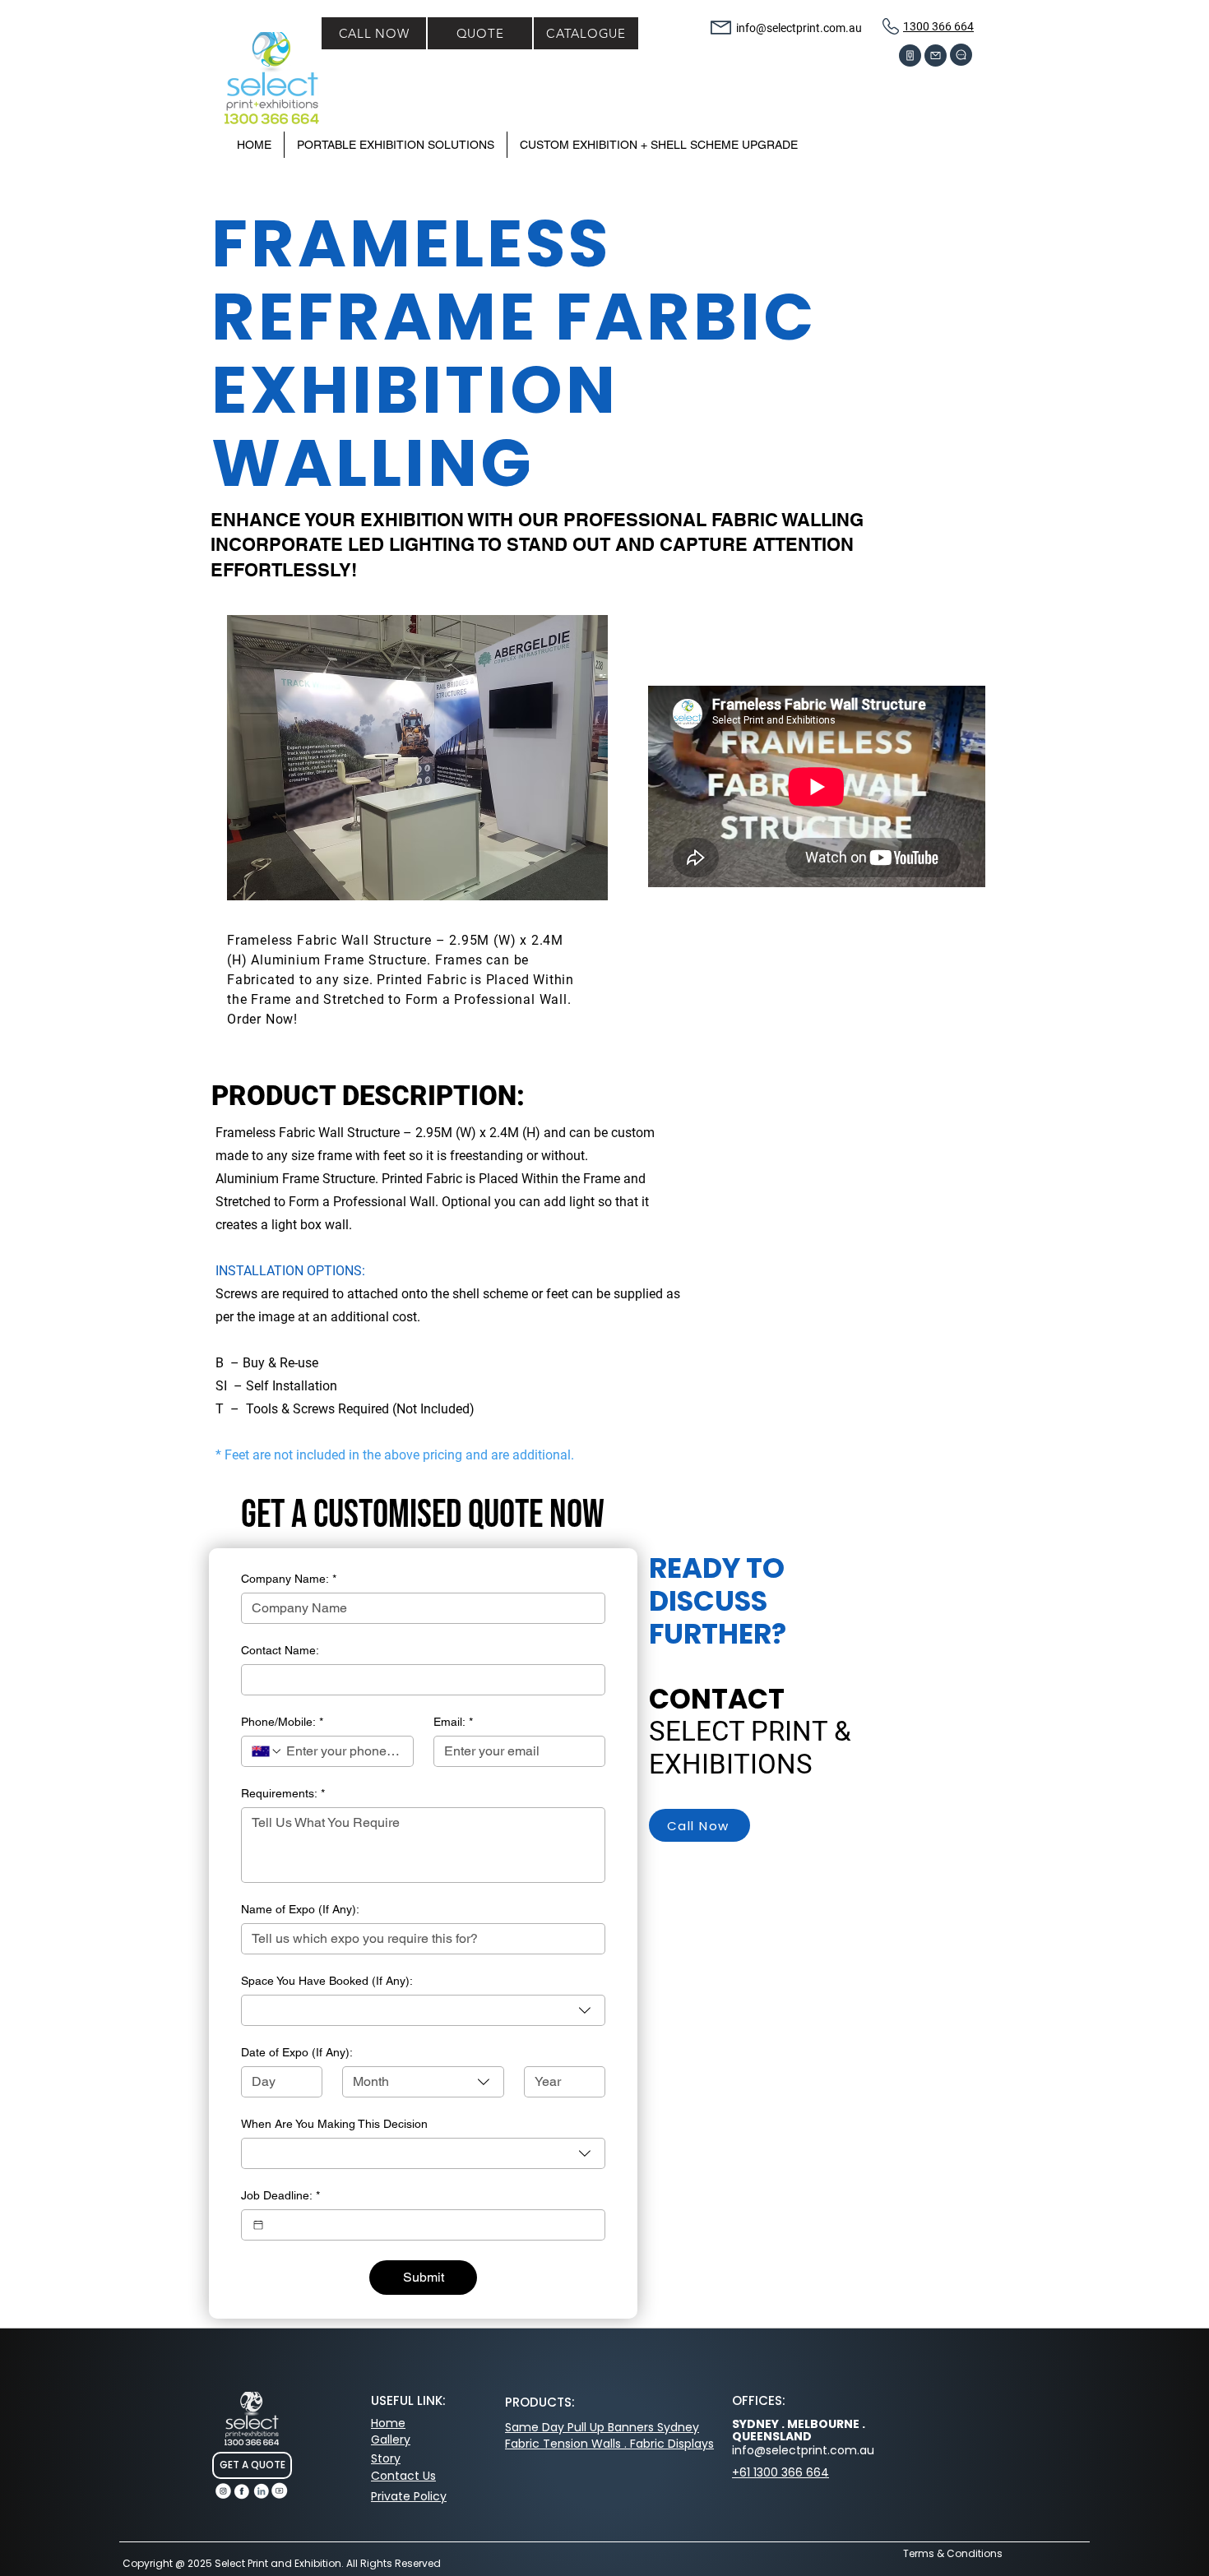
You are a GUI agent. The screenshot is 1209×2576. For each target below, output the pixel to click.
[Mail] (936, 55)
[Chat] (961, 55)
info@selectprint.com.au (799, 28)
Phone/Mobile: (282, 1722)
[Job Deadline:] (258, 2225)
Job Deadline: (280, 2195)
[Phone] (910, 55)
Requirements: (283, 1793)
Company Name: (289, 1579)
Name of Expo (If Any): (300, 1909)
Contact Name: (280, 1650)
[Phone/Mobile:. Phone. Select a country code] (267, 1751)
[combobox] (423, 2010)
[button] (659, 145)
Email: (453, 1722)
